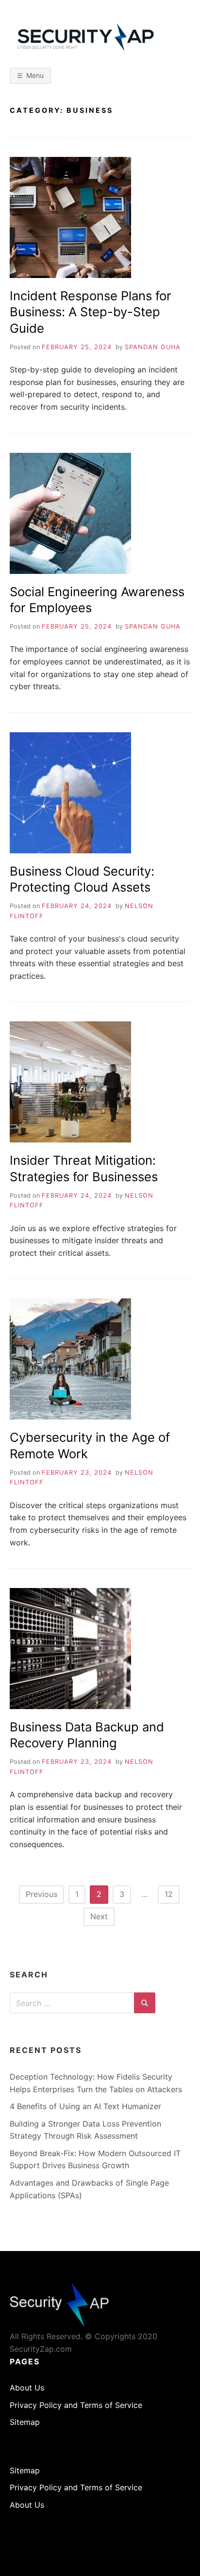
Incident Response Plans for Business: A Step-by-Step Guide (91, 312)
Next (99, 1916)
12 (169, 1894)
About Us (27, 2388)
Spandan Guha (153, 347)
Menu (35, 75)
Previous (42, 1894)
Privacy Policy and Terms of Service (76, 2405)
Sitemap (25, 2422)
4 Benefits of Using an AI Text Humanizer (85, 2106)
